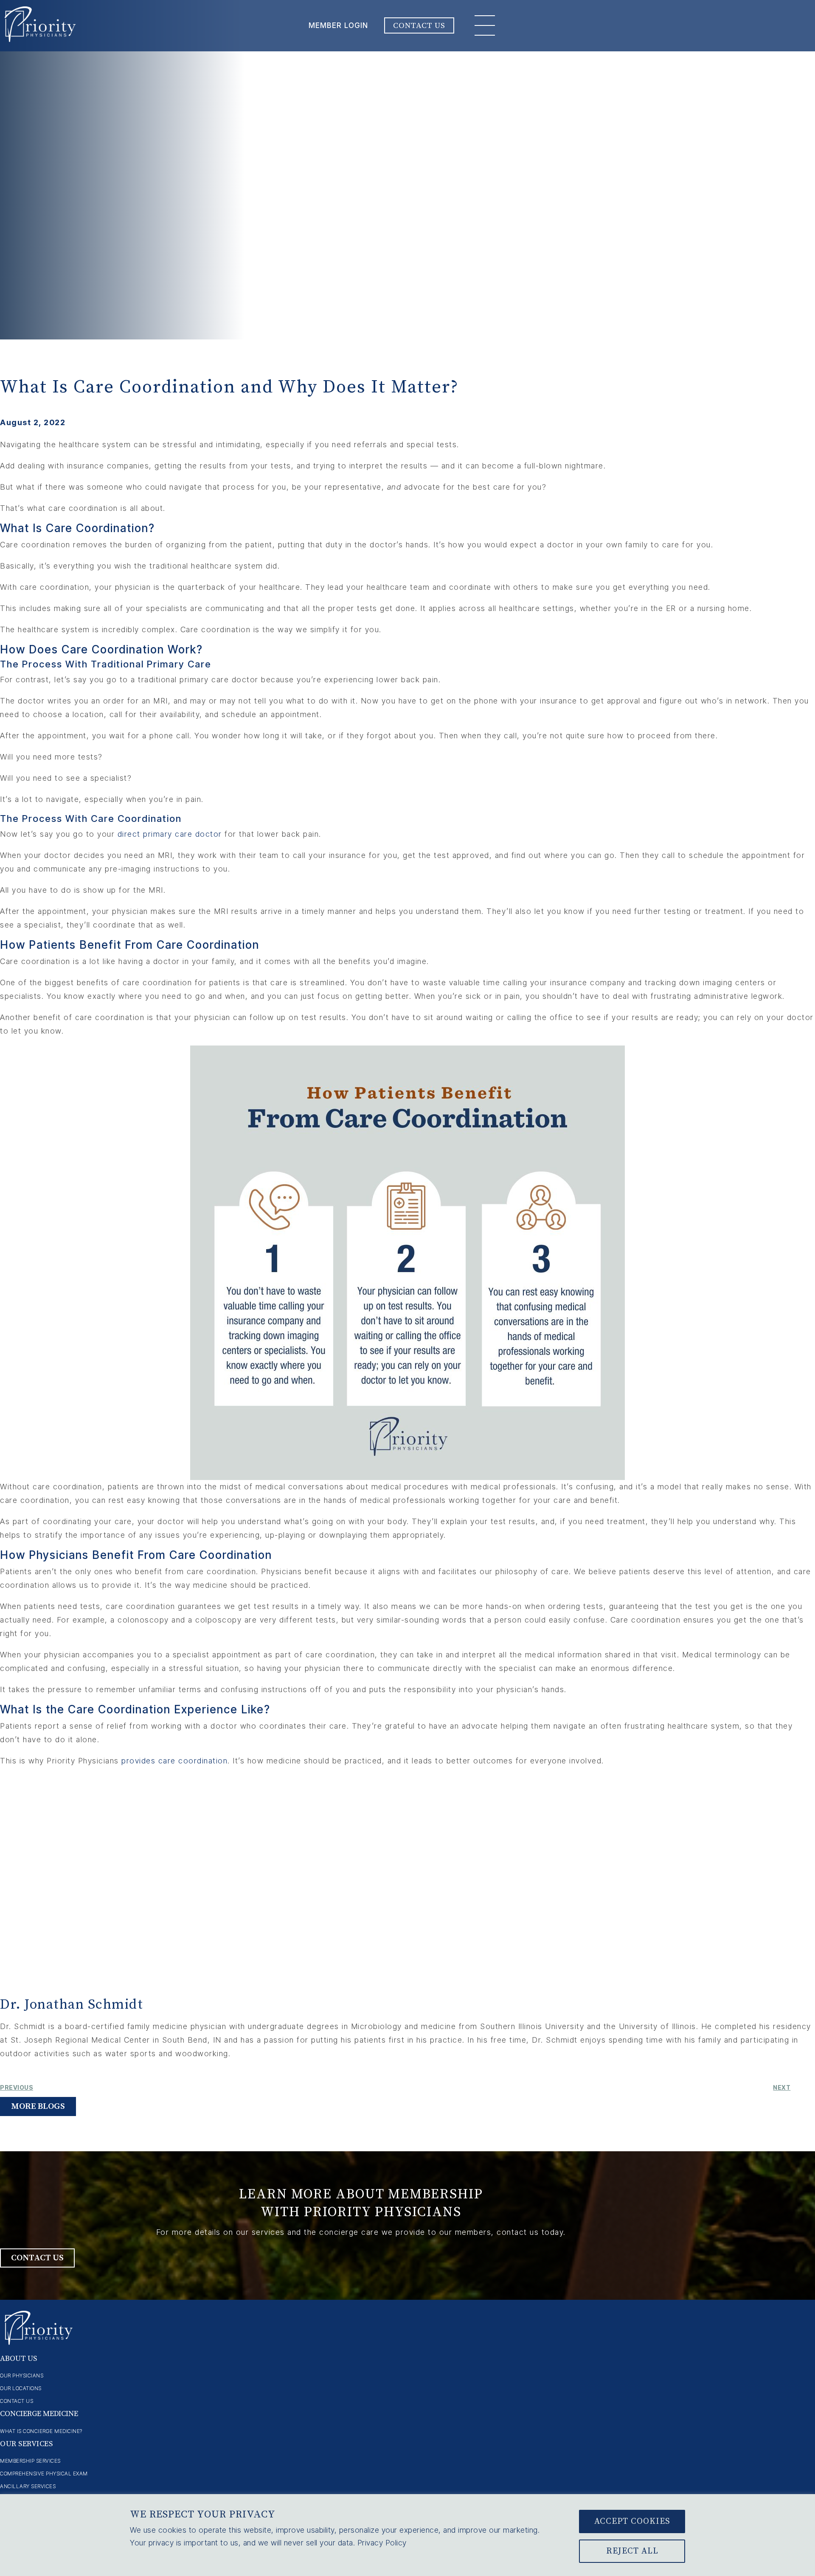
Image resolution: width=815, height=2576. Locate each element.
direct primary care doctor (170, 834)
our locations (21, 2388)
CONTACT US (419, 25)
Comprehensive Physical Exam (44, 2474)
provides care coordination (174, 1761)
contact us (17, 2401)
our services (26, 2444)
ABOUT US (18, 2359)
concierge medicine (39, 2414)
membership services (30, 2461)
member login (338, 25)
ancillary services (28, 2486)
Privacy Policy (382, 2543)
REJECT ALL (632, 2551)
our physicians (22, 2376)
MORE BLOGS (38, 2106)
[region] (407, 2535)
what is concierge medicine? (41, 2431)
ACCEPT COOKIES (632, 2521)
